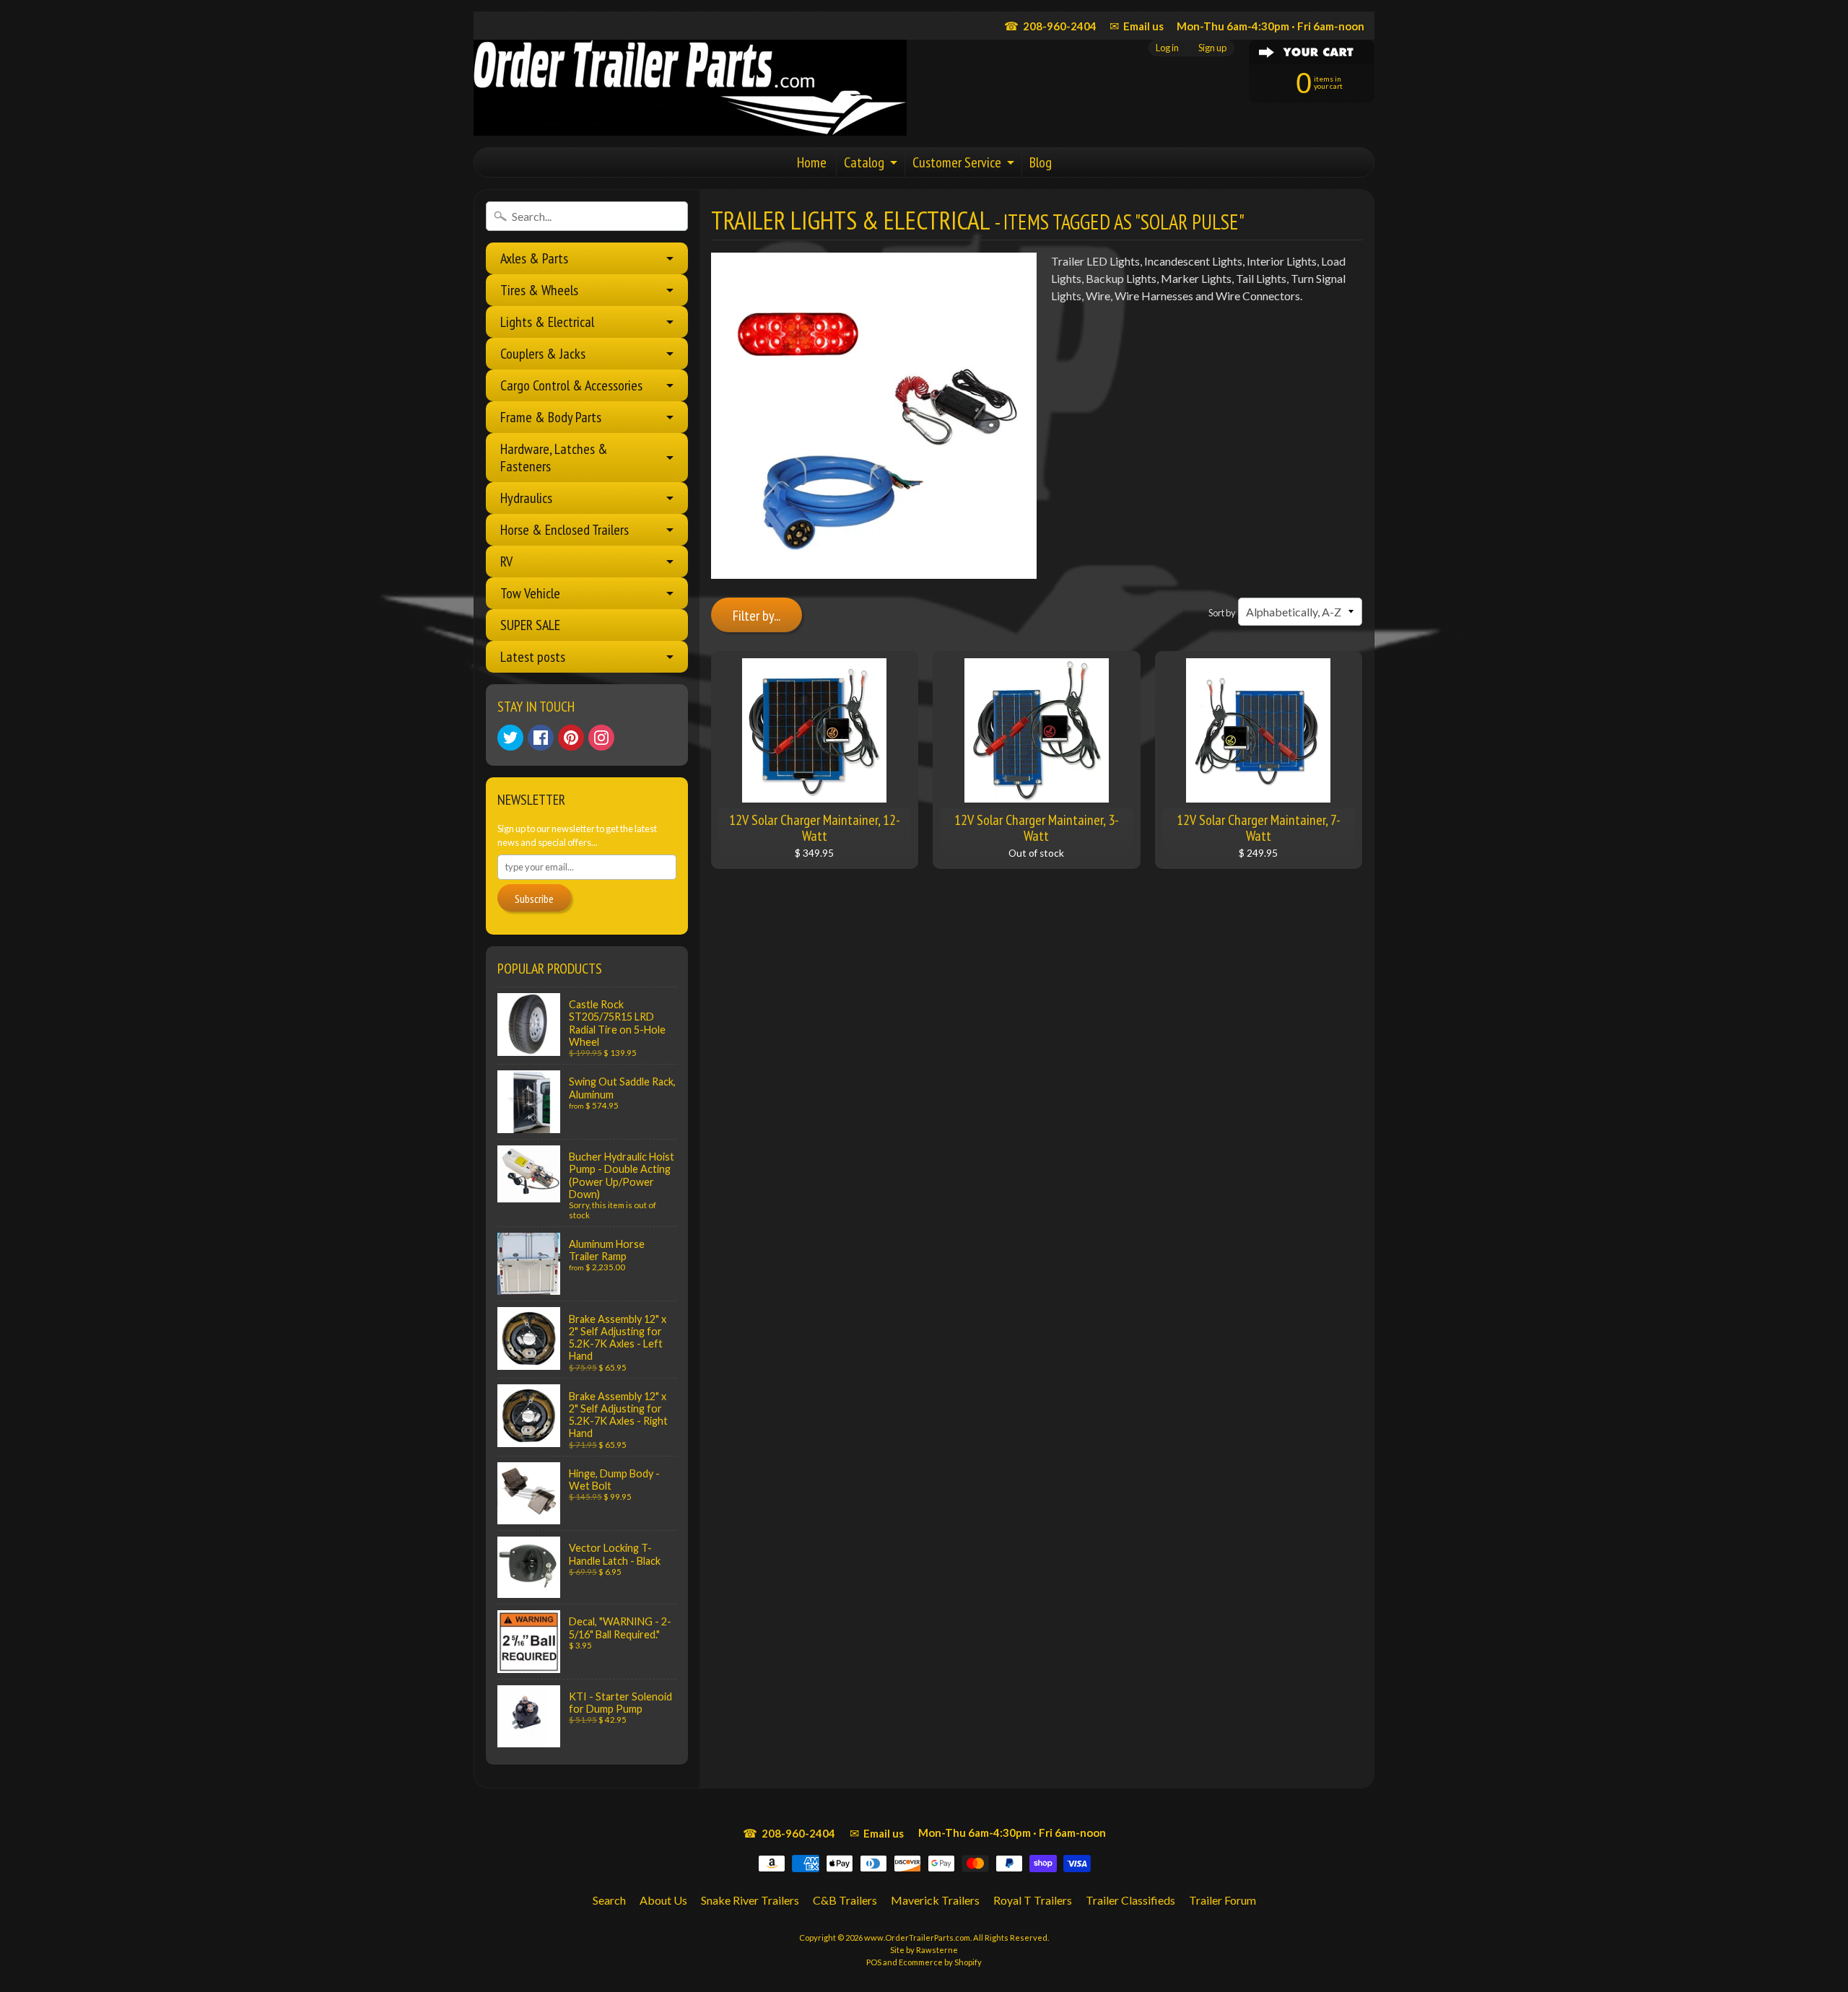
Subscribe (534, 899)
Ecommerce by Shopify (940, 1962)
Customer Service (957, 162)
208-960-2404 (1050, 26)
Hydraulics (526, 498)
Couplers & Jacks (543, 354)
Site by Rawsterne (924, 1950)
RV (506, 562)
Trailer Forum (1222, 1900)
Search (609, 1900)
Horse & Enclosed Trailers (565, 530)
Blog (1041, 162)
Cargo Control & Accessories (571, 385)
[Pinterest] (571, 738)
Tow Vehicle (530, 593)
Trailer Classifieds (1130, 1900)
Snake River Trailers (750, 1900)
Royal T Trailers (1033, 1900)
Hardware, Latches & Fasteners (554, 458)
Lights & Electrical (547, 322)
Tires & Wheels (539, 290)
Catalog (864, 162)
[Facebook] (541, 738)
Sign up (1212, 48)
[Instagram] (601, 738)
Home (812, 162)
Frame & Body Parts (551, 417)
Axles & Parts (534, 258)
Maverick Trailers (935, 1900)
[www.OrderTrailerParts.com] (690, 88)
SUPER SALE (530, 625)
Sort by (1222, 613)
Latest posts (533, 657)
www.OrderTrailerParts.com (917, 1938)
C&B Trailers (845, 1900)
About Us (663, 1900)
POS (874, 1962)
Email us (1137, 26)
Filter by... (757, 616)
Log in (1167, 48)
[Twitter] (510, 738)
